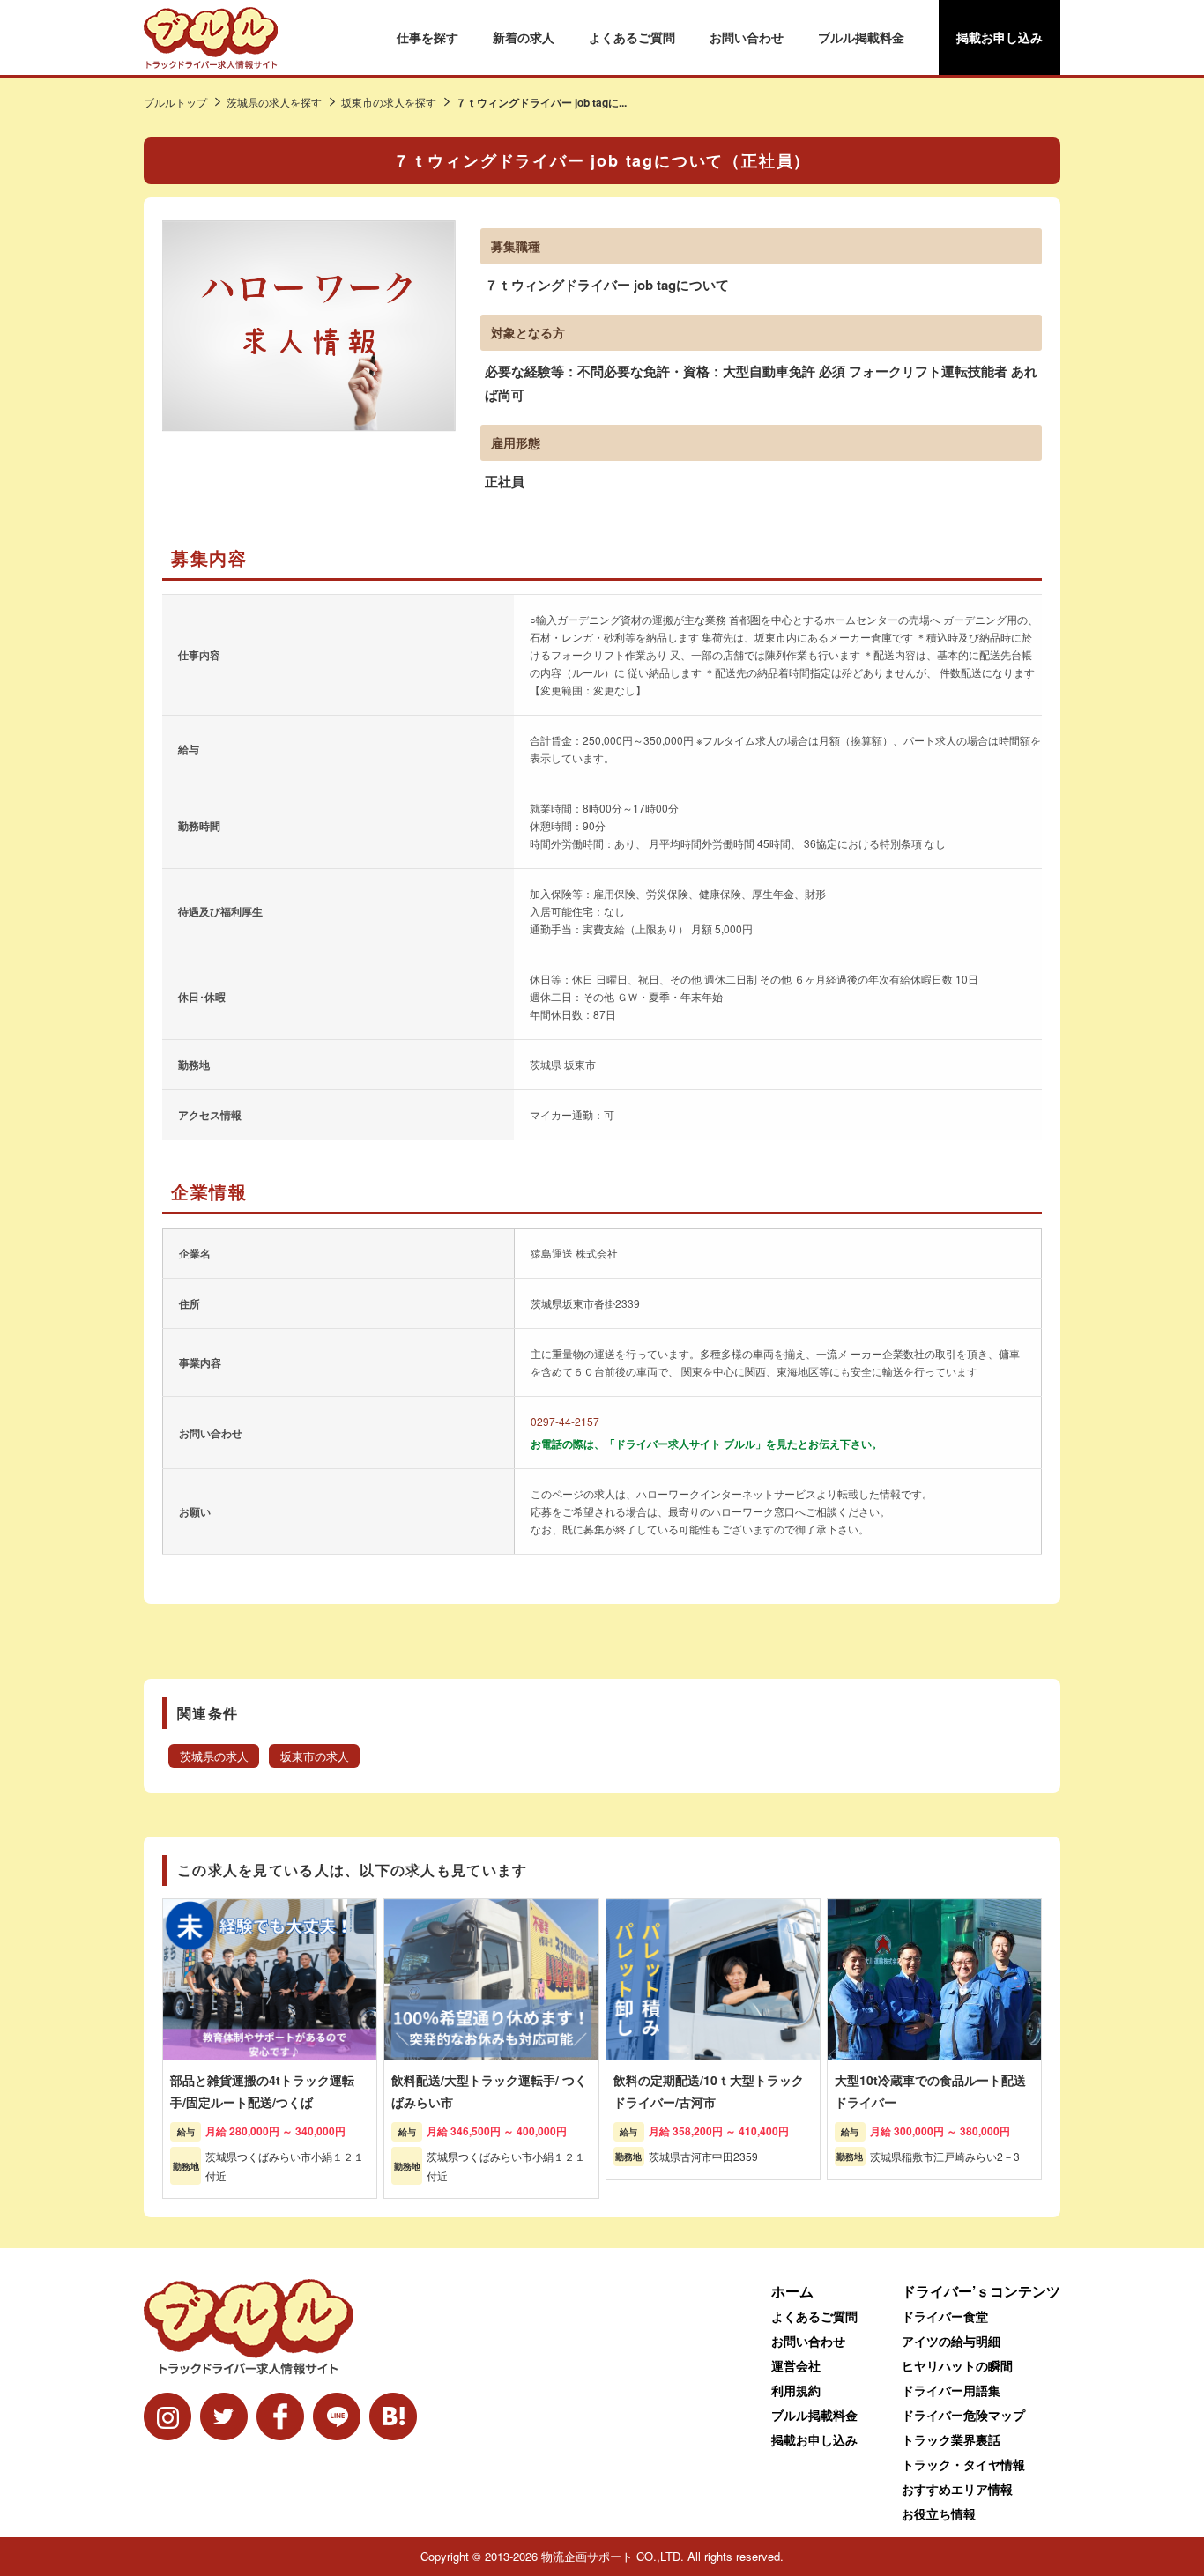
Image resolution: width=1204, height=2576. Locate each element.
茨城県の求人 (214, 1756)
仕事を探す (427, 37)
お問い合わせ (747, 37)
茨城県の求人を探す (274, 102)
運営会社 (796, 2365)
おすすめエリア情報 (957, 2489)
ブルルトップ (175, 102)
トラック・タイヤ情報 (963, 2464)
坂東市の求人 (315, 1756)
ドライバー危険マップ (963, 2415)
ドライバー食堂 (945, 2316)
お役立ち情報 (939, 2513)
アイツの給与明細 (951, 2341)
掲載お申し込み (1000, 37)
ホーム (792, 2291)
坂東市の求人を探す (389, 102)
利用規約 (796, 2390)
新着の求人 (524, 37)
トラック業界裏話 (951, 2439)
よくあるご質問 (632, 37)
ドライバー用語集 (951, 2390)
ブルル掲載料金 (861, 37)
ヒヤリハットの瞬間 (957, 2365)
